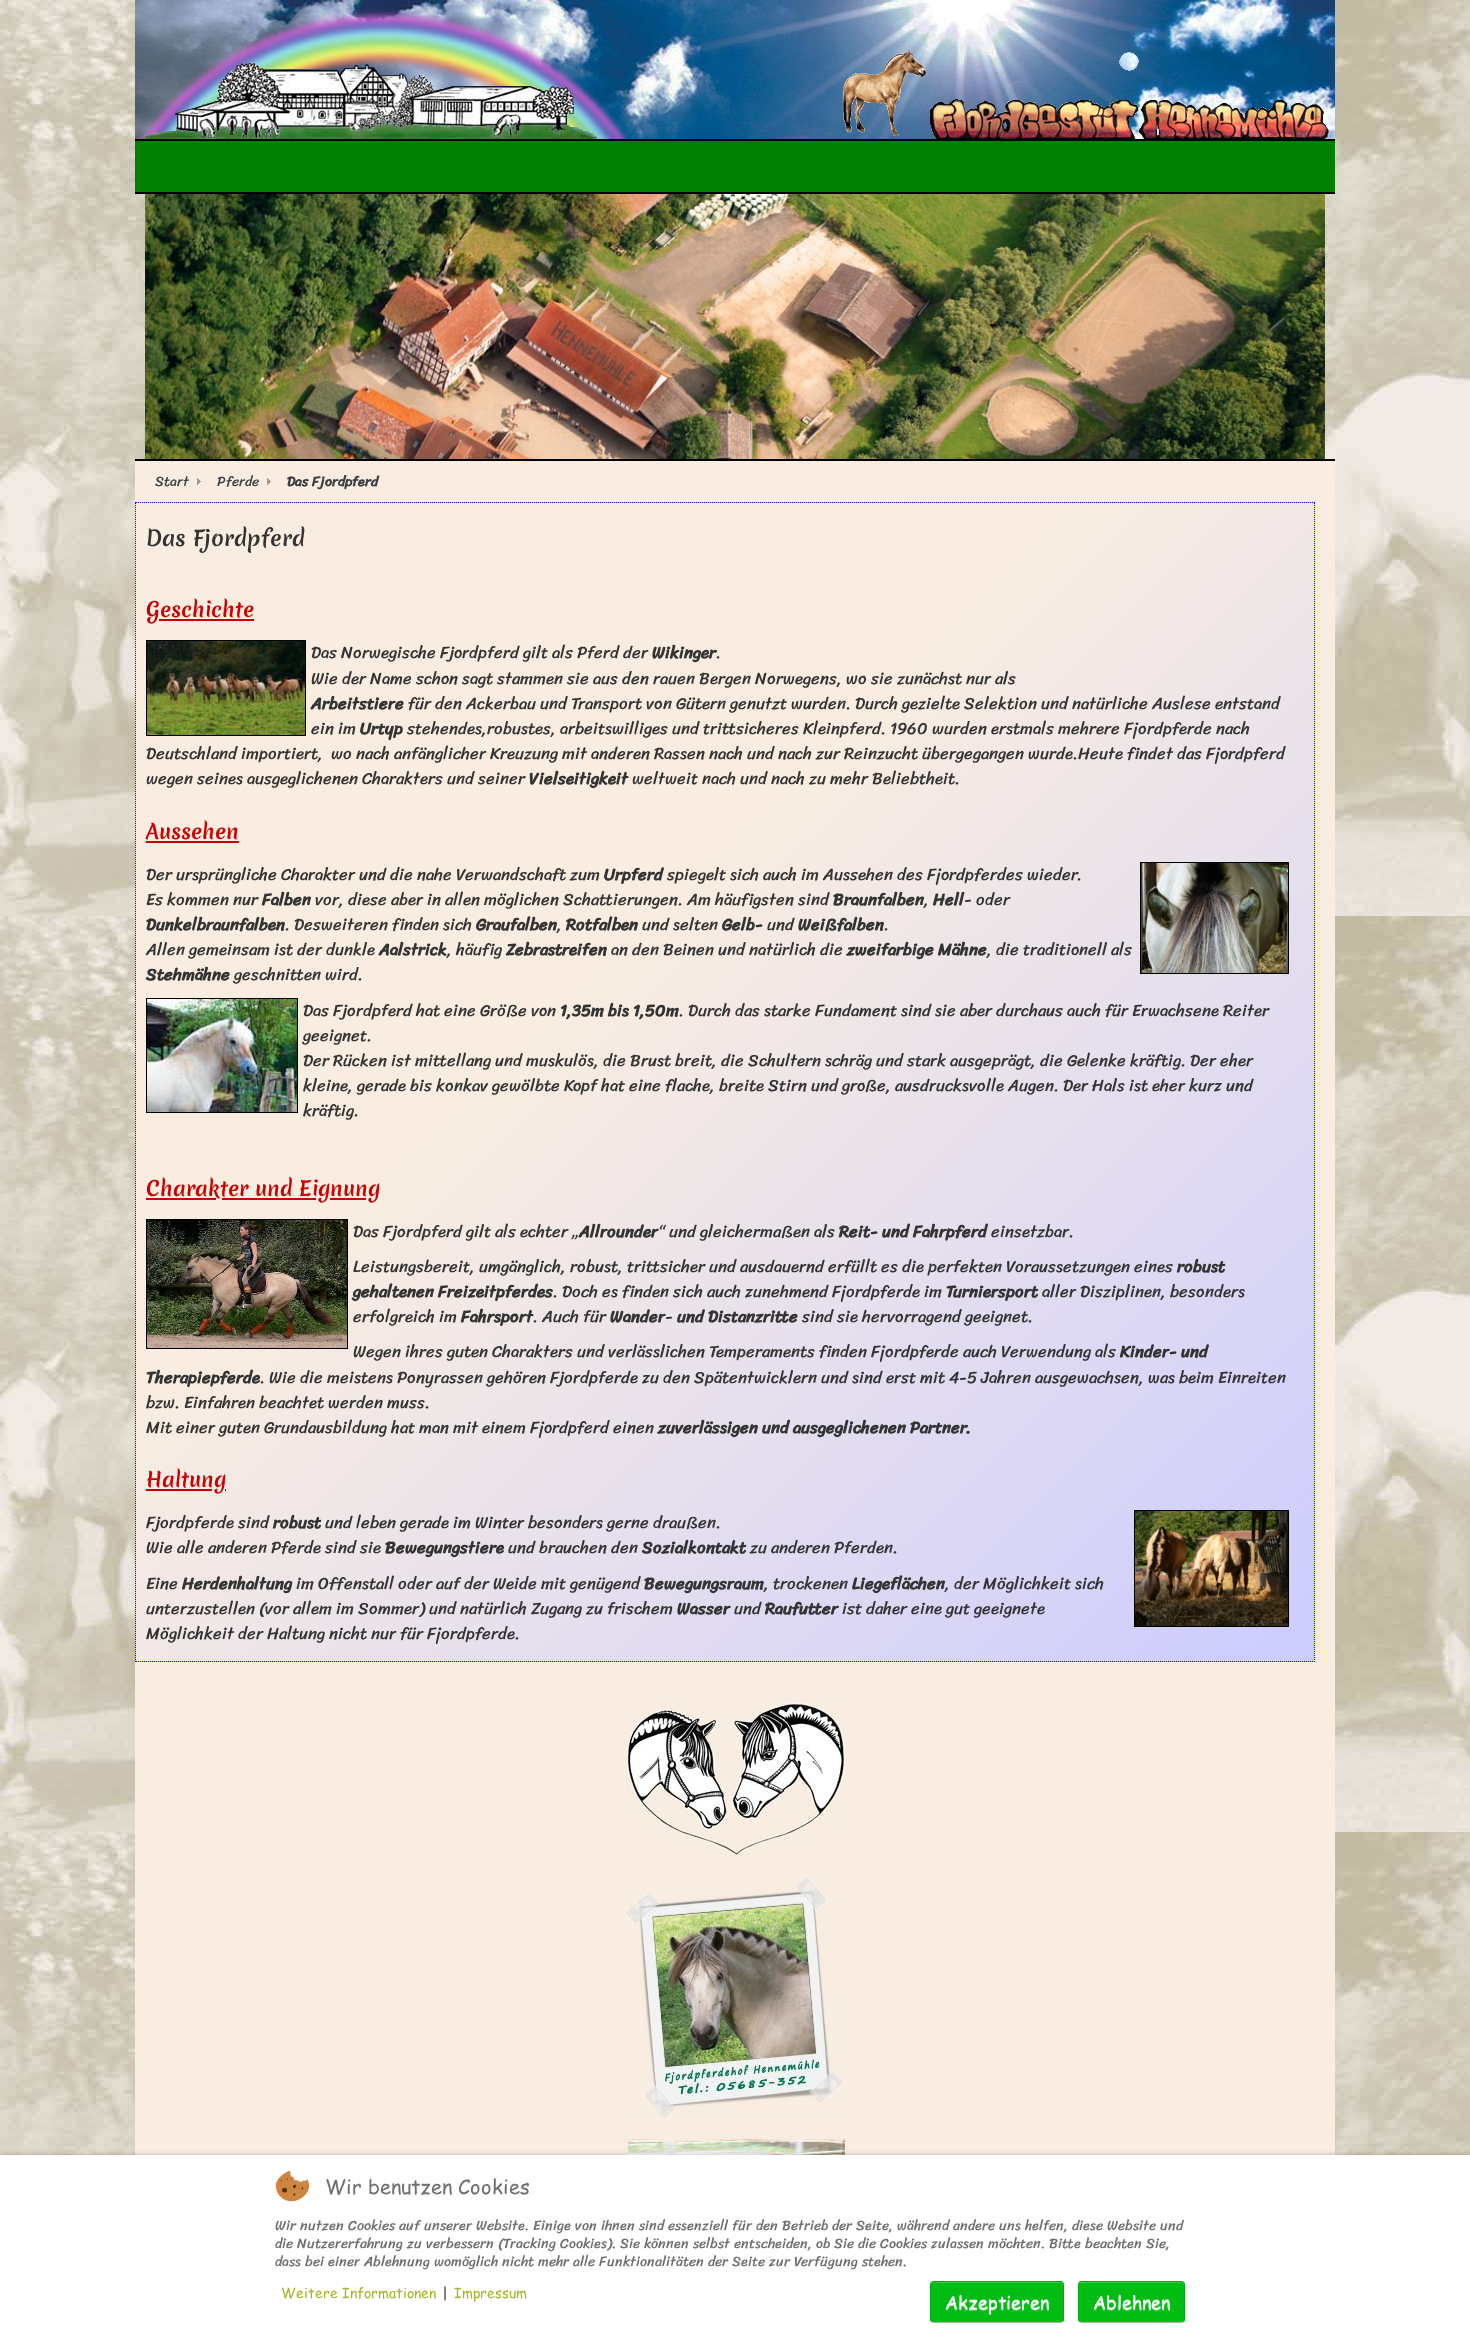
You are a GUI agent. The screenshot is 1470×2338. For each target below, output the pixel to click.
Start (172, 480)
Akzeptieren (997, 2301)
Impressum (490, 2292)
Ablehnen (1131, 2301)
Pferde (238, 480)
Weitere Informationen (358, 2292)
